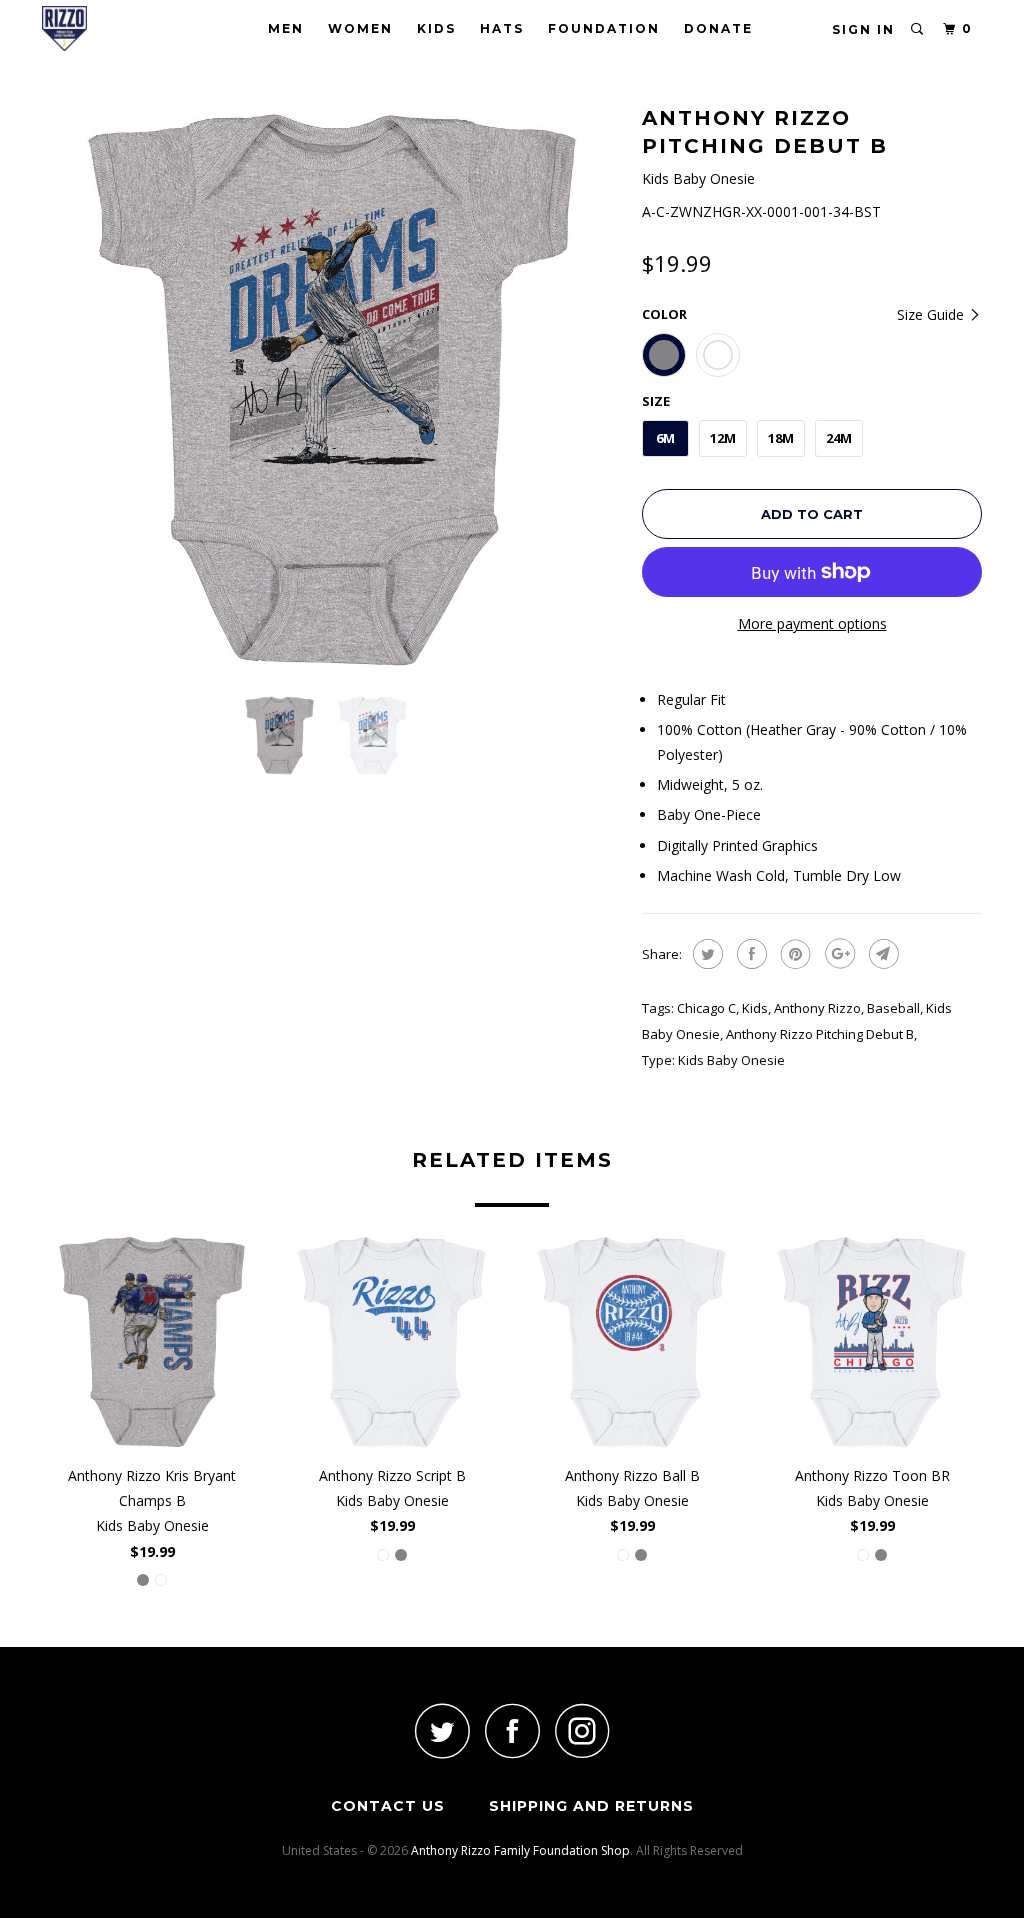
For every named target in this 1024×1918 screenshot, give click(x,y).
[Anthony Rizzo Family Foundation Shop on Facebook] (512, 1730)
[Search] (918, 29)
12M (723, 438)
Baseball (893, 1008)
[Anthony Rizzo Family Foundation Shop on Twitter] (442, 1730)
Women (360, 28)
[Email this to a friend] (881, 954)
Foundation (604, 28)
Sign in (863, 29)
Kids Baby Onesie (731, 1060)
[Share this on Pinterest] (793, 954)
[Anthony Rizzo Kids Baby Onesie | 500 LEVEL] (332, 390)
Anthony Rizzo (817, 1008)
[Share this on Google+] (837, 954)
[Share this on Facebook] (749, 954)
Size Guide (932, 314)
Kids (436, 28)
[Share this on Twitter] (705, 954)
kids (755, 1008)
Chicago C (706, 1008)
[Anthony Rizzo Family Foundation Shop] (122, 28)
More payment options (812, 623)
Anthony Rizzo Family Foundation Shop (520, 1850)
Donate (718, 28)
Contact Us (388, 1806)
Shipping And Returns (591, 1806)
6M (665, 438)
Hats (502, 28)
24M (839, 438)
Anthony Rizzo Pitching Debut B (820, 1034)
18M (781, 438)
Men (286, 28)
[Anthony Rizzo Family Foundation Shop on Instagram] (582, 1730)
